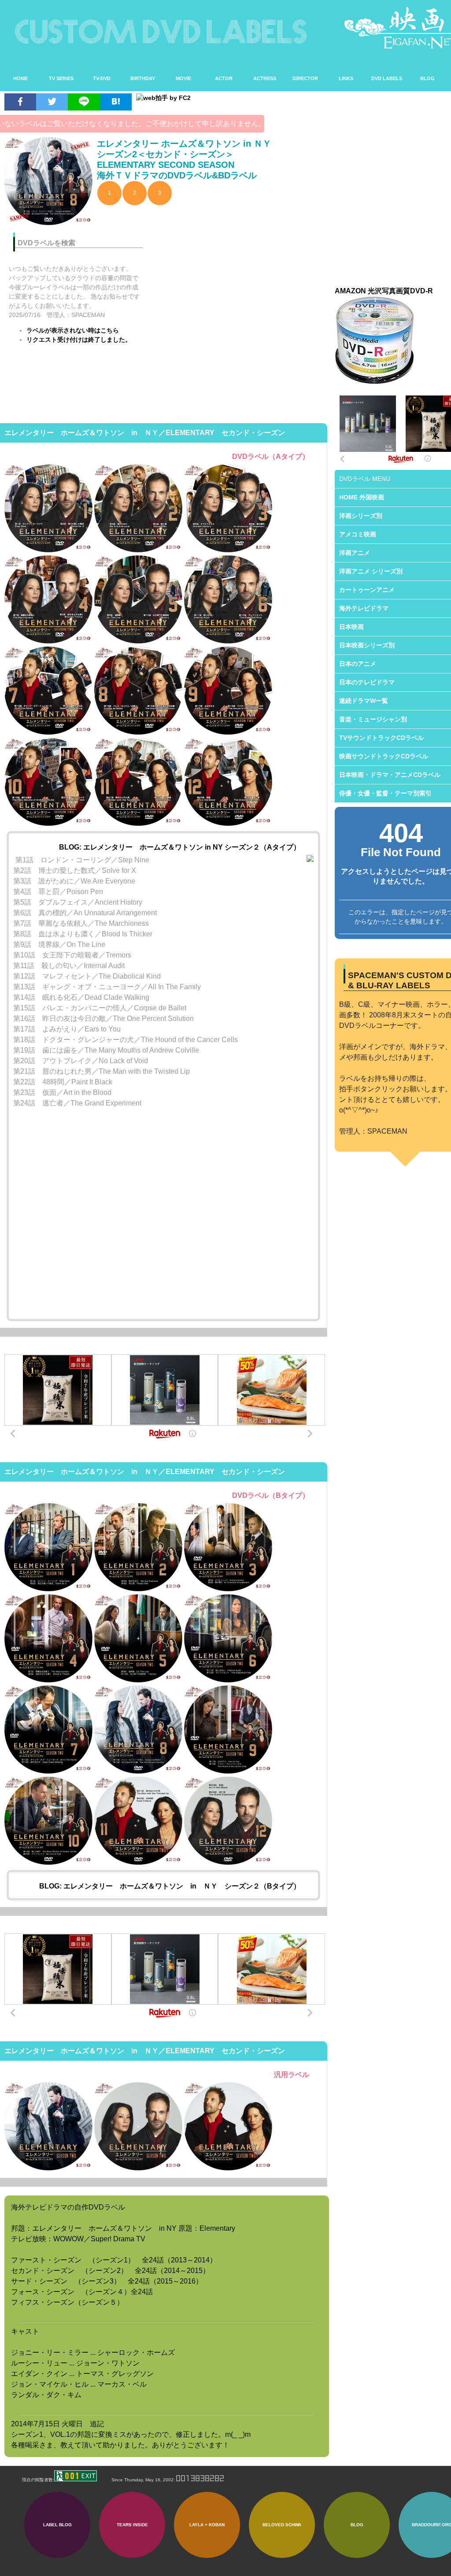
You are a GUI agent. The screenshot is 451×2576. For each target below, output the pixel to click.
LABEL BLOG (57, 2525)
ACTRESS (265, 78)
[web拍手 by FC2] (228, 98)
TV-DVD (102, 78)
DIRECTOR (305, 78)
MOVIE (183, 78)
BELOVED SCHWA (282, 2525)
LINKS (346, 78)
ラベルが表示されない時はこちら (73, 330)
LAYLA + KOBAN (207, 2525)
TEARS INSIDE (132, 2525)
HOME (20, 78)
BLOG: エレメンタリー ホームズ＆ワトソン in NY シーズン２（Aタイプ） (180, 847)
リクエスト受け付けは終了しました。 (79, 340)
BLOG (427, 78)
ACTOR (224, 78)
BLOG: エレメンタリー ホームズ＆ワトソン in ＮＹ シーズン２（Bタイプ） (170, 1886)
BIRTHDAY (143, 78)
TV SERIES (61, 78)
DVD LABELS (387, 78)
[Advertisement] (241, 287)
